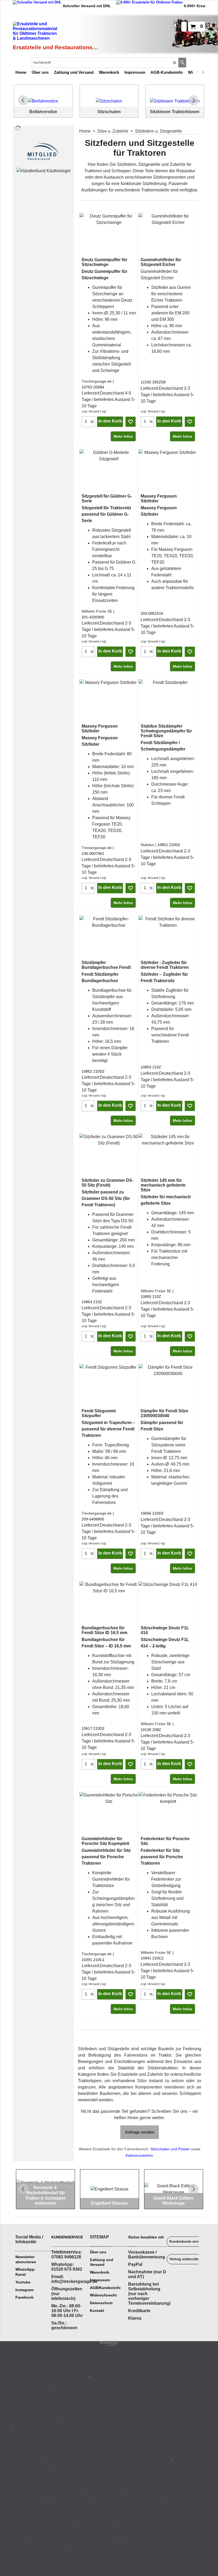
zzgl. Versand (90, 411)
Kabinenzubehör (139, 2155)
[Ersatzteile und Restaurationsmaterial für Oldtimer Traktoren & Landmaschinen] (56, 32)
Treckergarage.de (97, 381)
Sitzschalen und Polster (170, 2149)
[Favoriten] (131, 422)
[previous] (198, 72)
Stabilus (147, 845)
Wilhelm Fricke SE (97, 611)
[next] (203, 72)
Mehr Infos (123, 436)
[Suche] (182, 63)
